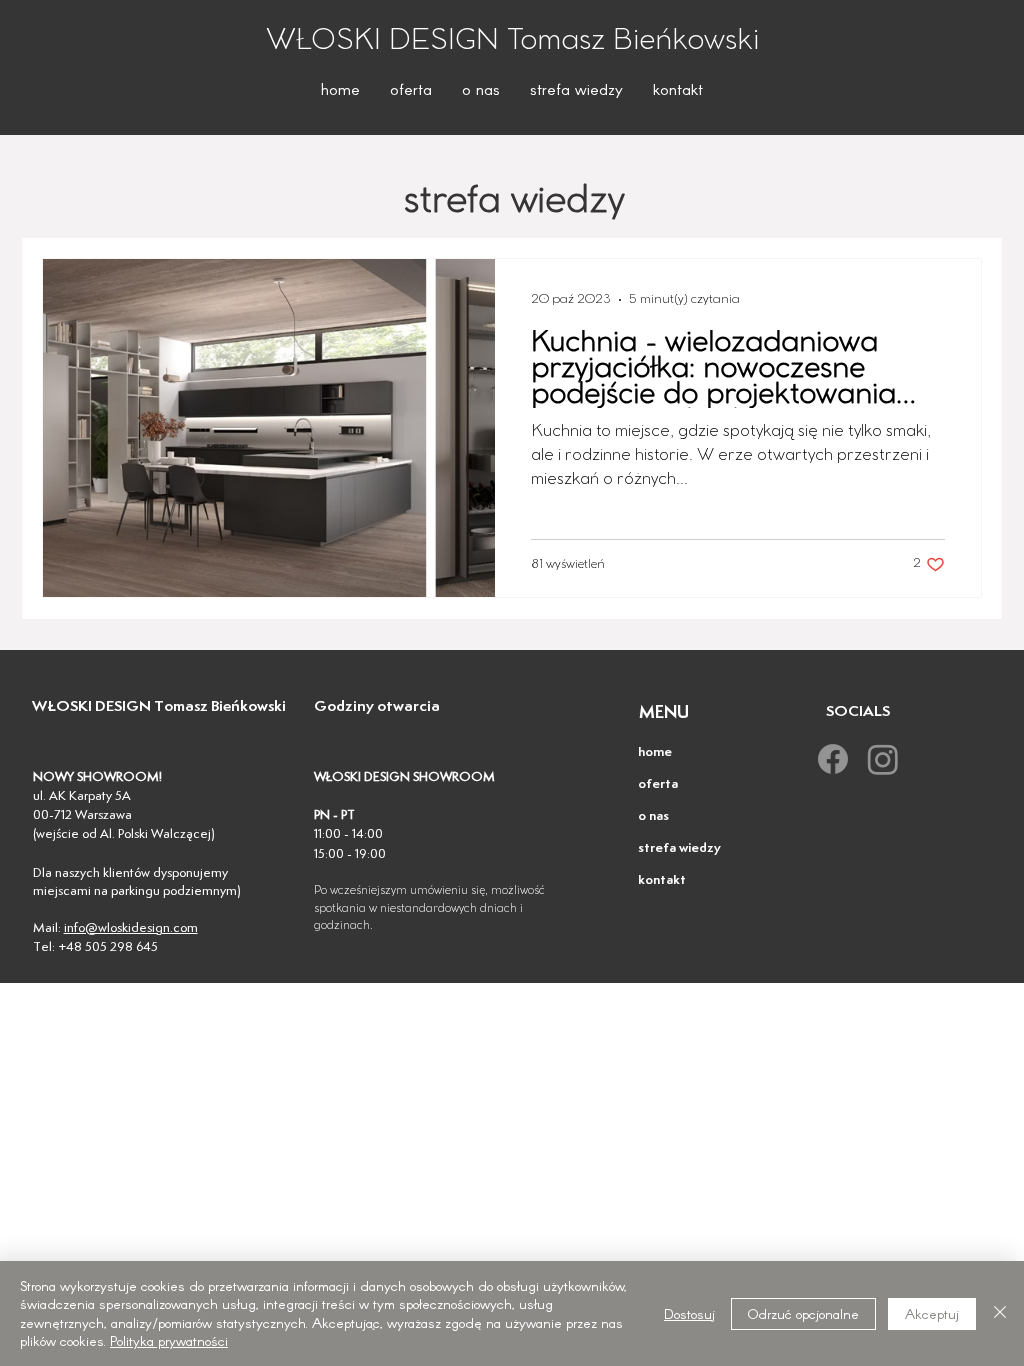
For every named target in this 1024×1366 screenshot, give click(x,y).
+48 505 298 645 (108, 947)
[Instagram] (883, 759)
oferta (658, 784)
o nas (653, 816)
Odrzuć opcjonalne (803, 1313)
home (655, 752)
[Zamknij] (1000, 1313)
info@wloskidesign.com (131, 928)
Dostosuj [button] (689, 1313)
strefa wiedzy (679, 848)
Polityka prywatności (169, 1340)
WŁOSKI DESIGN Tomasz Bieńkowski (159, 706)
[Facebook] (833, 759)
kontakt (662, 880)
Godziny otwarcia (377, 706)
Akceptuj (932, 1313)
